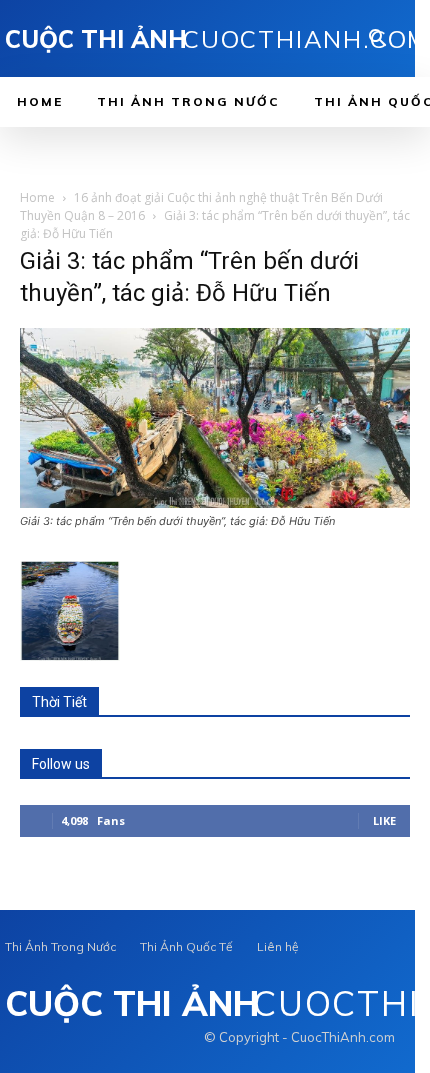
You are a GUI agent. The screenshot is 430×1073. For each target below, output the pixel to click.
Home (37, 197)
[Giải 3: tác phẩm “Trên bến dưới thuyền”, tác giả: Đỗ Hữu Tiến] (215, 502)
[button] (378, 40)
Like (384, 820)
